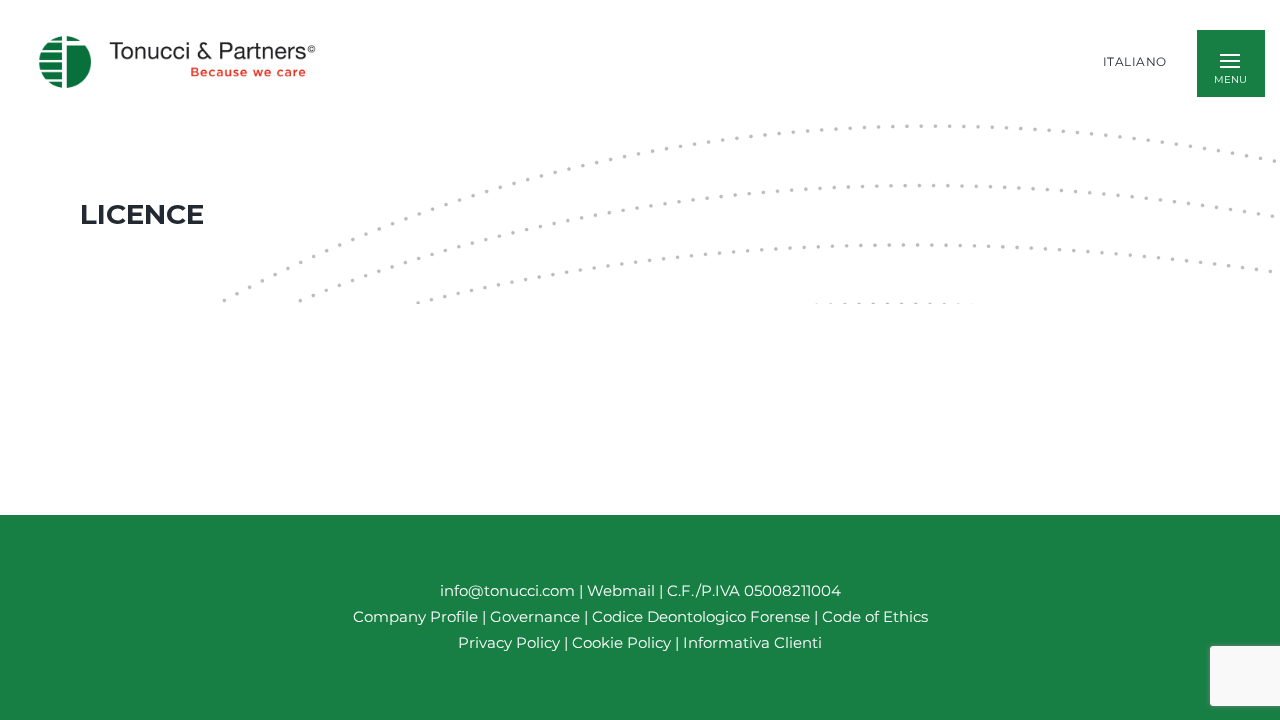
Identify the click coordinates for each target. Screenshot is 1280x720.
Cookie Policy (621, 642)
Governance (537, 616)
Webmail (621, 590)
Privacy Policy (509, 642)
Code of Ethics (875, 616)
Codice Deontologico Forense (703, 616)
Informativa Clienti (750, 642)
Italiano (1135, 62)
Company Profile (415, 616)
